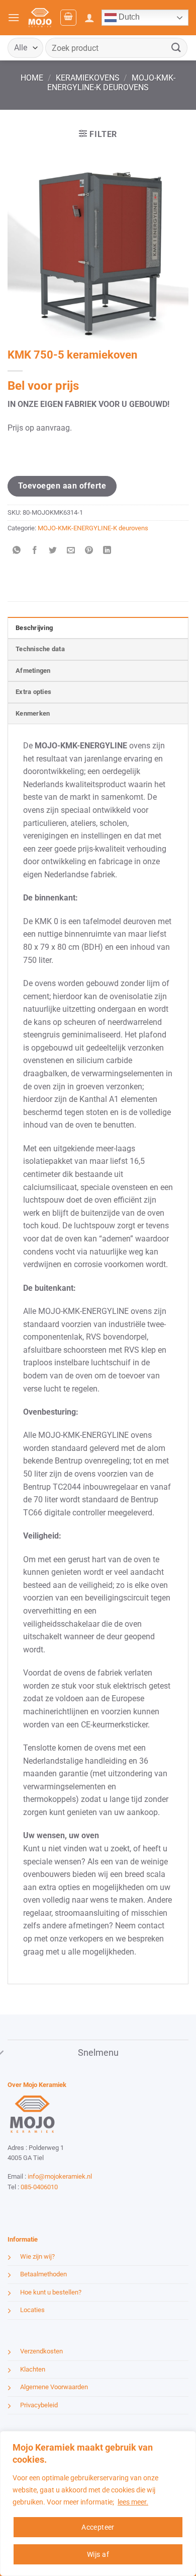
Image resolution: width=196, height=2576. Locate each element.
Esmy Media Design (70, 2206)
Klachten (33, 2369)
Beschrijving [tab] (34, 628)
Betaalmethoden (43, 2274)
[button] (14, 17)
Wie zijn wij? (37, 2256)
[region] (98, 2503)
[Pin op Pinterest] (89, 551)
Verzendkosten (41, 2351)
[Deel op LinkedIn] (107, 551)
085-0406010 (39, 2187)
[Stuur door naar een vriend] (71, 551)
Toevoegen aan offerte (62, 486)
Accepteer (98, 2527)
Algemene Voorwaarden (54, 2387)
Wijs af (98, 2554)
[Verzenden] (176, 48)
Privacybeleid (39, 2405)
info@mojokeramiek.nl (60, 2176)
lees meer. (133, 2502)
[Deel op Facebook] (35, 551)
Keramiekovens (88, 78)
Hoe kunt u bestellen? (51, 2292)
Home (32, 78)
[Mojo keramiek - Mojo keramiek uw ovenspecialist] (40, 18)
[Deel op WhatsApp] (17, 551)
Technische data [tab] (40, 649)
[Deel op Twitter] (53, 551)
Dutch (128, 17)
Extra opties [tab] (33, 692)
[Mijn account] (89, 18)
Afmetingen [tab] (33, 671)
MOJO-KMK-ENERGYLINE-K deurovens (111, 83)
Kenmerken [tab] (33, 713)
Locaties (32, 2310)
